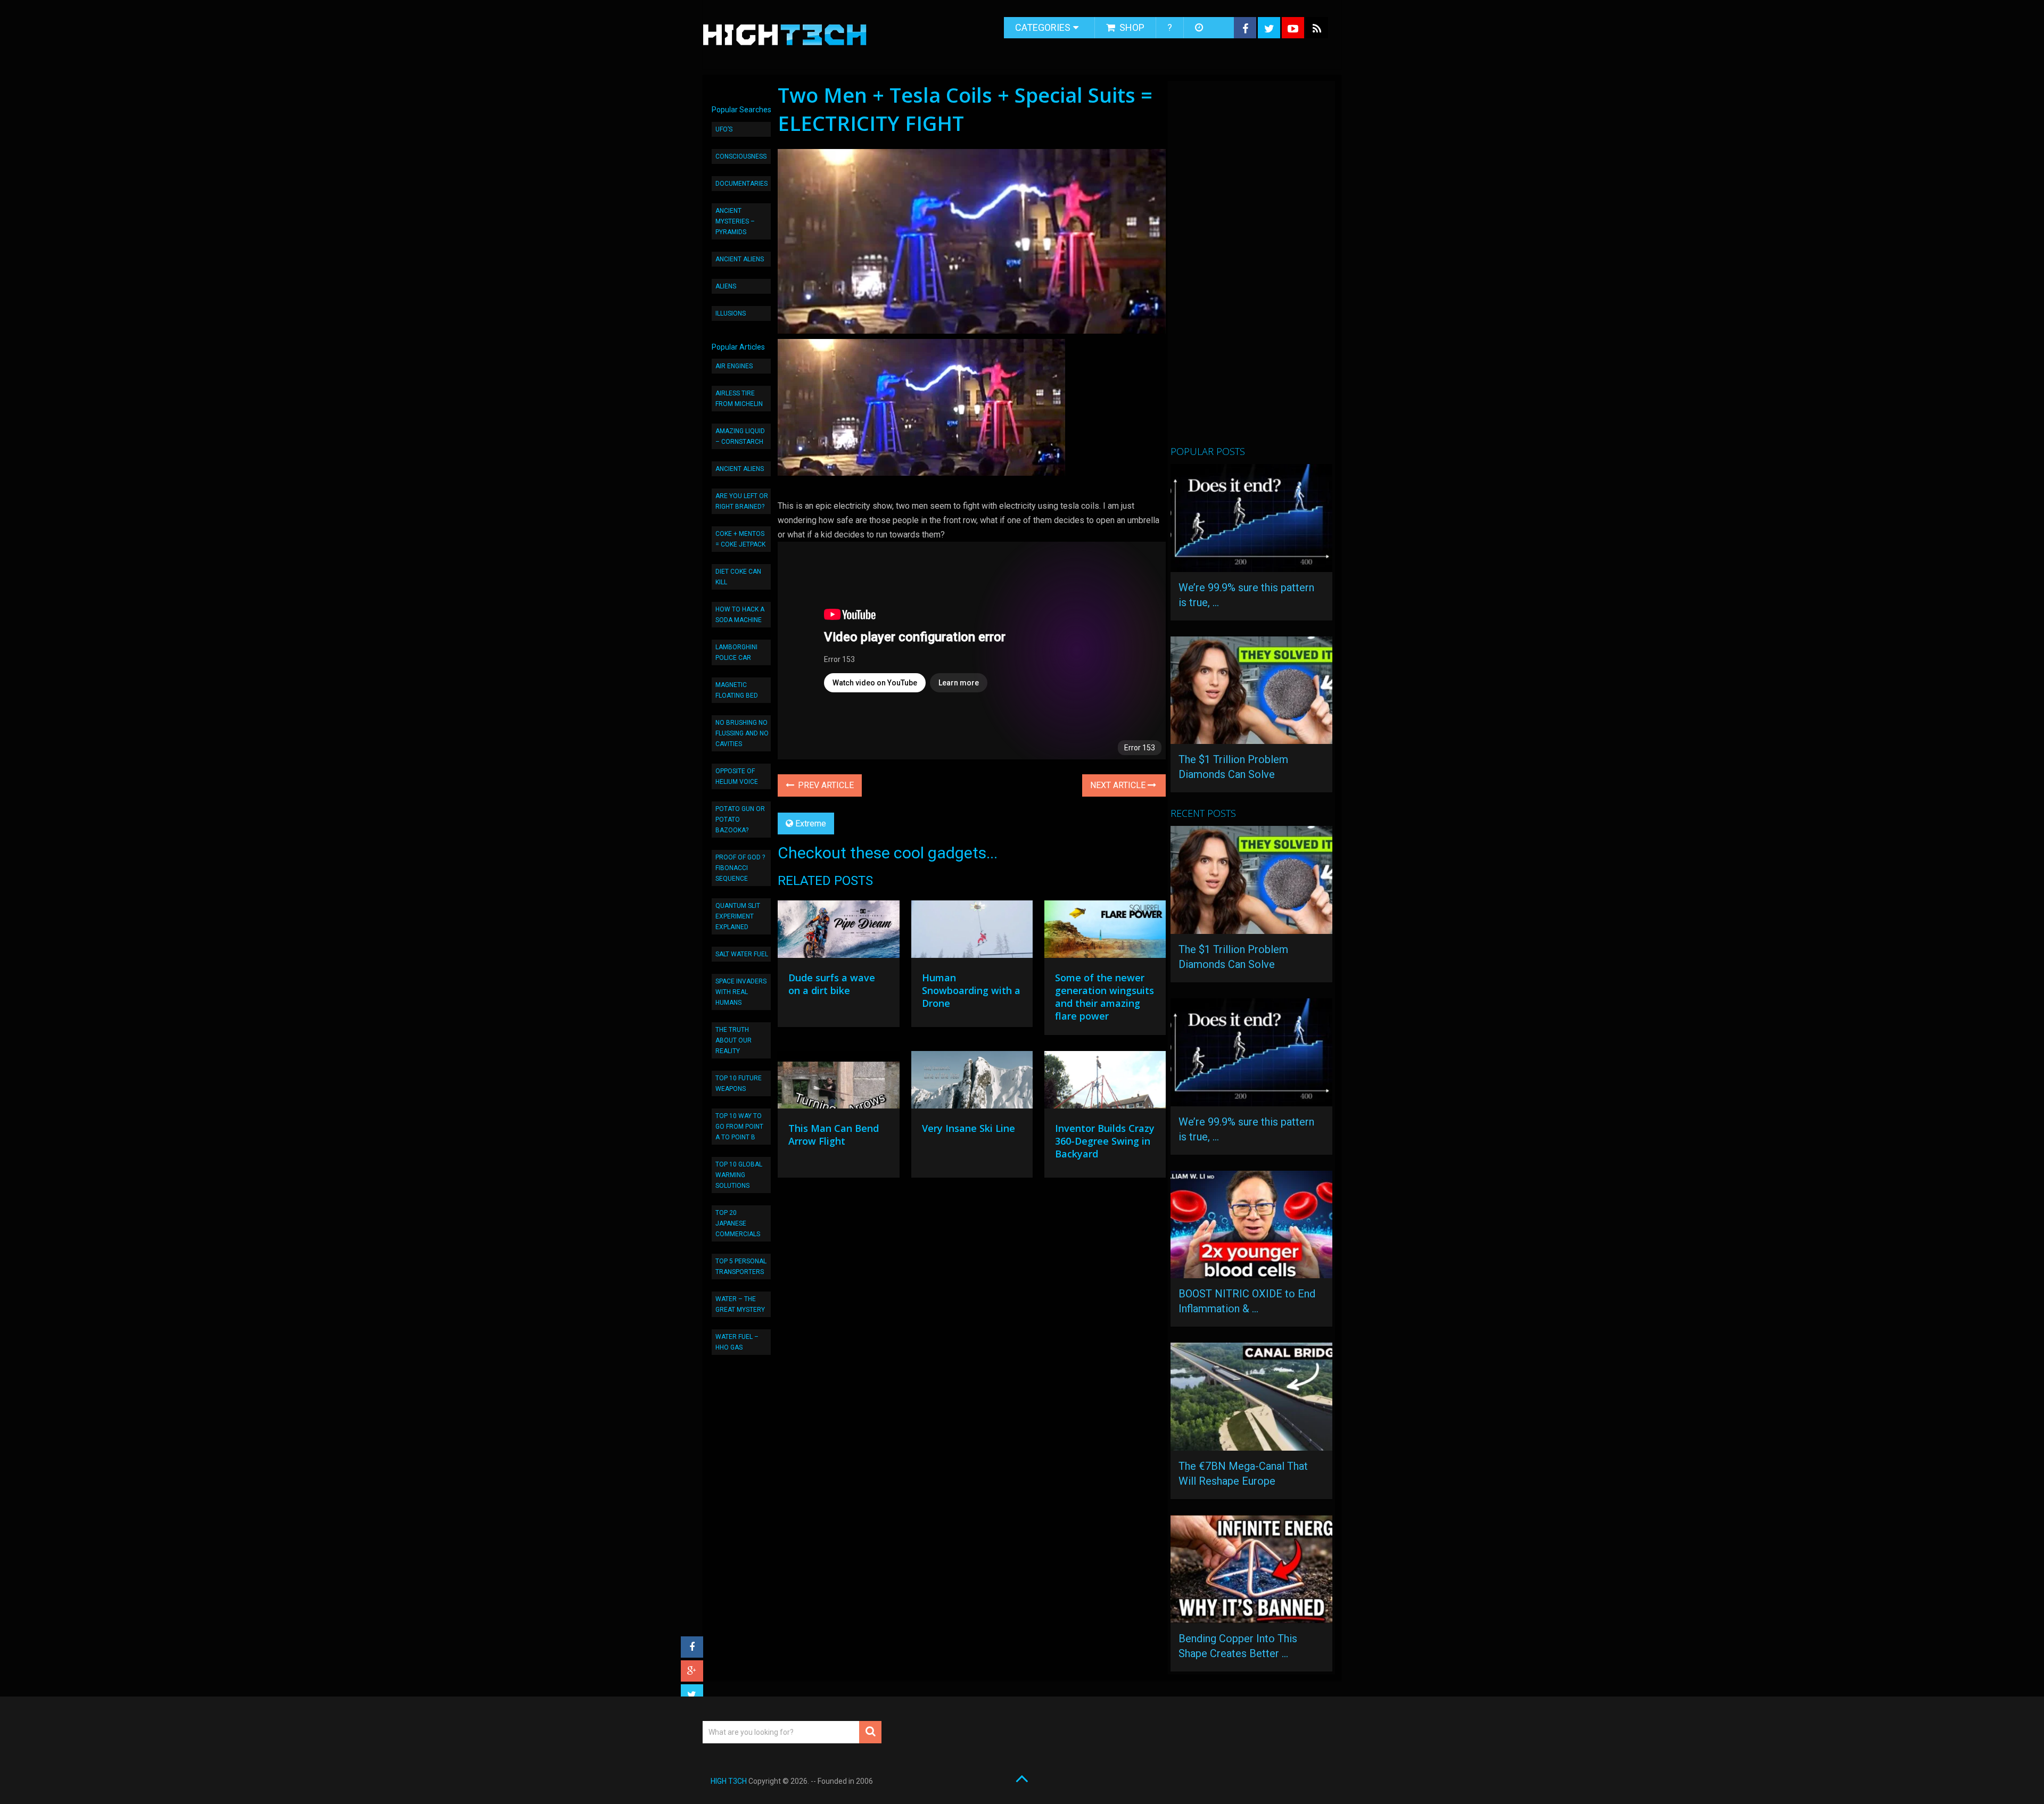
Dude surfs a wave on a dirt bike (832, 984)
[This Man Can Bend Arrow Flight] (838, 1082)
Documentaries (741, 184)
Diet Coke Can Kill (738, 577)
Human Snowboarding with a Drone (971, 990)
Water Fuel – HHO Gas (737, 1342)
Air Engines (734, 366)
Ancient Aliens (740, 259)
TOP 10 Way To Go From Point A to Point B (739, 1127)
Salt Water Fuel (742, 954)
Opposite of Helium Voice (737, 776)
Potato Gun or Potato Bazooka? (740, 820)
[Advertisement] (1250, 268)
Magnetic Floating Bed (737, 690)
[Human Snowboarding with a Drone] (972, 932)
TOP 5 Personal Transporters (741, 1267)
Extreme (811, 824)
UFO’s (724, 129)
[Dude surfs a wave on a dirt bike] (838, 932)
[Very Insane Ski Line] (972, 1082)
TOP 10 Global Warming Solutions (739, 1175)
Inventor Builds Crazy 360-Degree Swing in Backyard (1105, 1141)
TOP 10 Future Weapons (739, 1083)
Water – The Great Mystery (740, 1304)
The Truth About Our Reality (733, 1040)
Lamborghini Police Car (736, 652)
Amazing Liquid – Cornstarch (740, 436)
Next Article (1119, 785)
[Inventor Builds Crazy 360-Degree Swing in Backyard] (1105, 1082)
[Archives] (1200, 28)
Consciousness (741, 156)
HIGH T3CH (729, 1781)
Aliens (726, 286)
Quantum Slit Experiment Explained (738, 916)
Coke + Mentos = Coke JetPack (740, 539)
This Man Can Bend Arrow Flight (834, 1135)
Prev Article (825, 785)
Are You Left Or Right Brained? (742, 501)
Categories (1043, 27)
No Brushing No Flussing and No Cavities (742, 733)
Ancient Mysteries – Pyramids (735, 221)
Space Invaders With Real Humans (741, 992)
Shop (1131, 27)
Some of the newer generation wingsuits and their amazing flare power (1105, 997)
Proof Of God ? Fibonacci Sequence (740, 868)
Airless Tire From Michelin (739, 399)
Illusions (731, 313)
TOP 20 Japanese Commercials (738, 1223)
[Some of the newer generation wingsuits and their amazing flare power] (1105, 932)
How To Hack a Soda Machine (740, 615)
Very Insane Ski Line (969, 1128)
